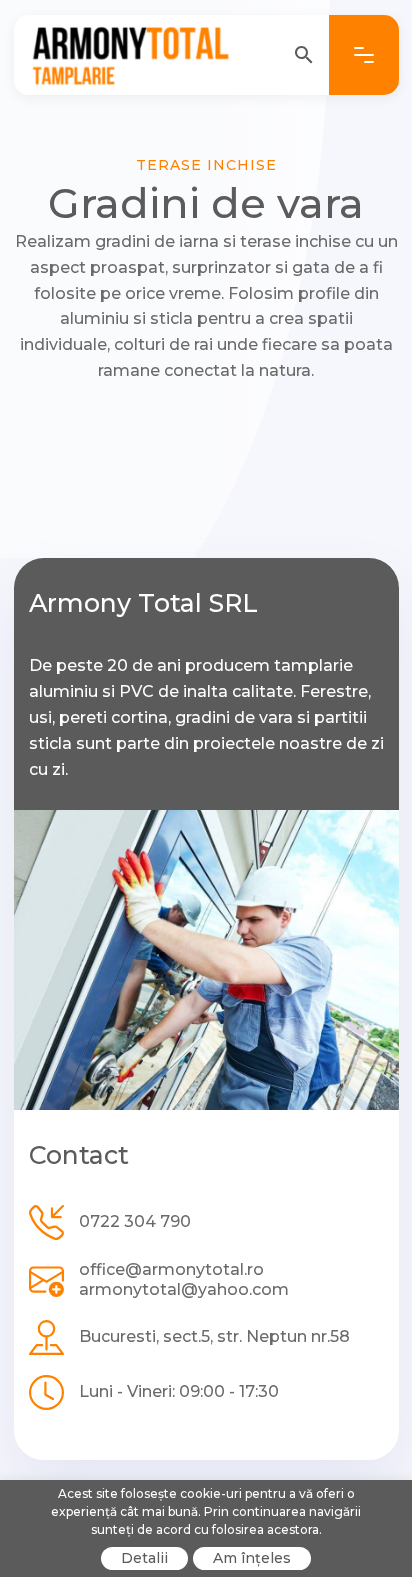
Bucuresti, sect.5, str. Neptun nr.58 (214, 1336)
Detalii (144, 1558)
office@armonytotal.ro (171, 1269)
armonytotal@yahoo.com (184, 1289)
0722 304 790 (135, 1221)
